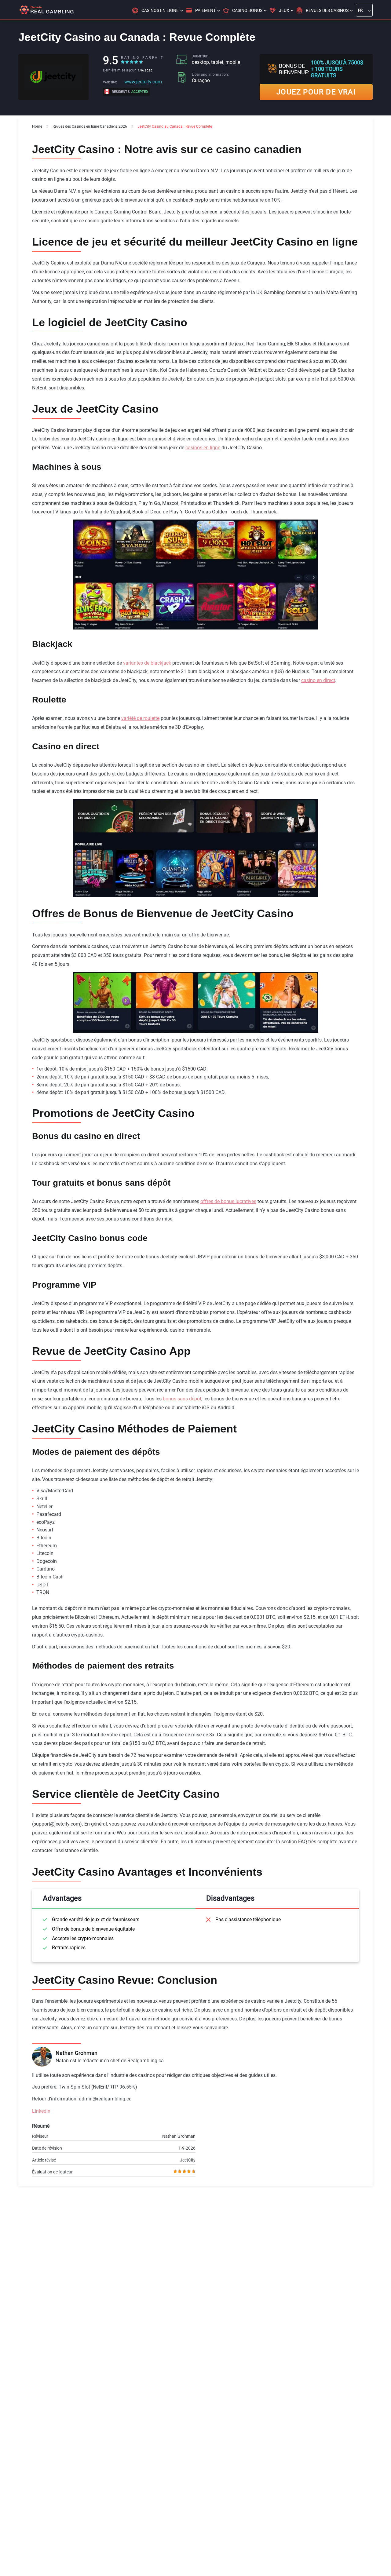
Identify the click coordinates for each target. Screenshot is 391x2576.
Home (37, 126)
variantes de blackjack (147, 663)
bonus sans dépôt (182, 1399)
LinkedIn (41, 2111)
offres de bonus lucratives (228, 1201)
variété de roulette (140, 718)
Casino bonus (247, 10)
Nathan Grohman (77, 2053)
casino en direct (318, 680)
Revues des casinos (327, 10)
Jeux (284, 10)
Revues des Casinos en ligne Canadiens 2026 (90, 126)
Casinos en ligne (160, 10)
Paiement (205, 10)
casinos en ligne (203, 448)
